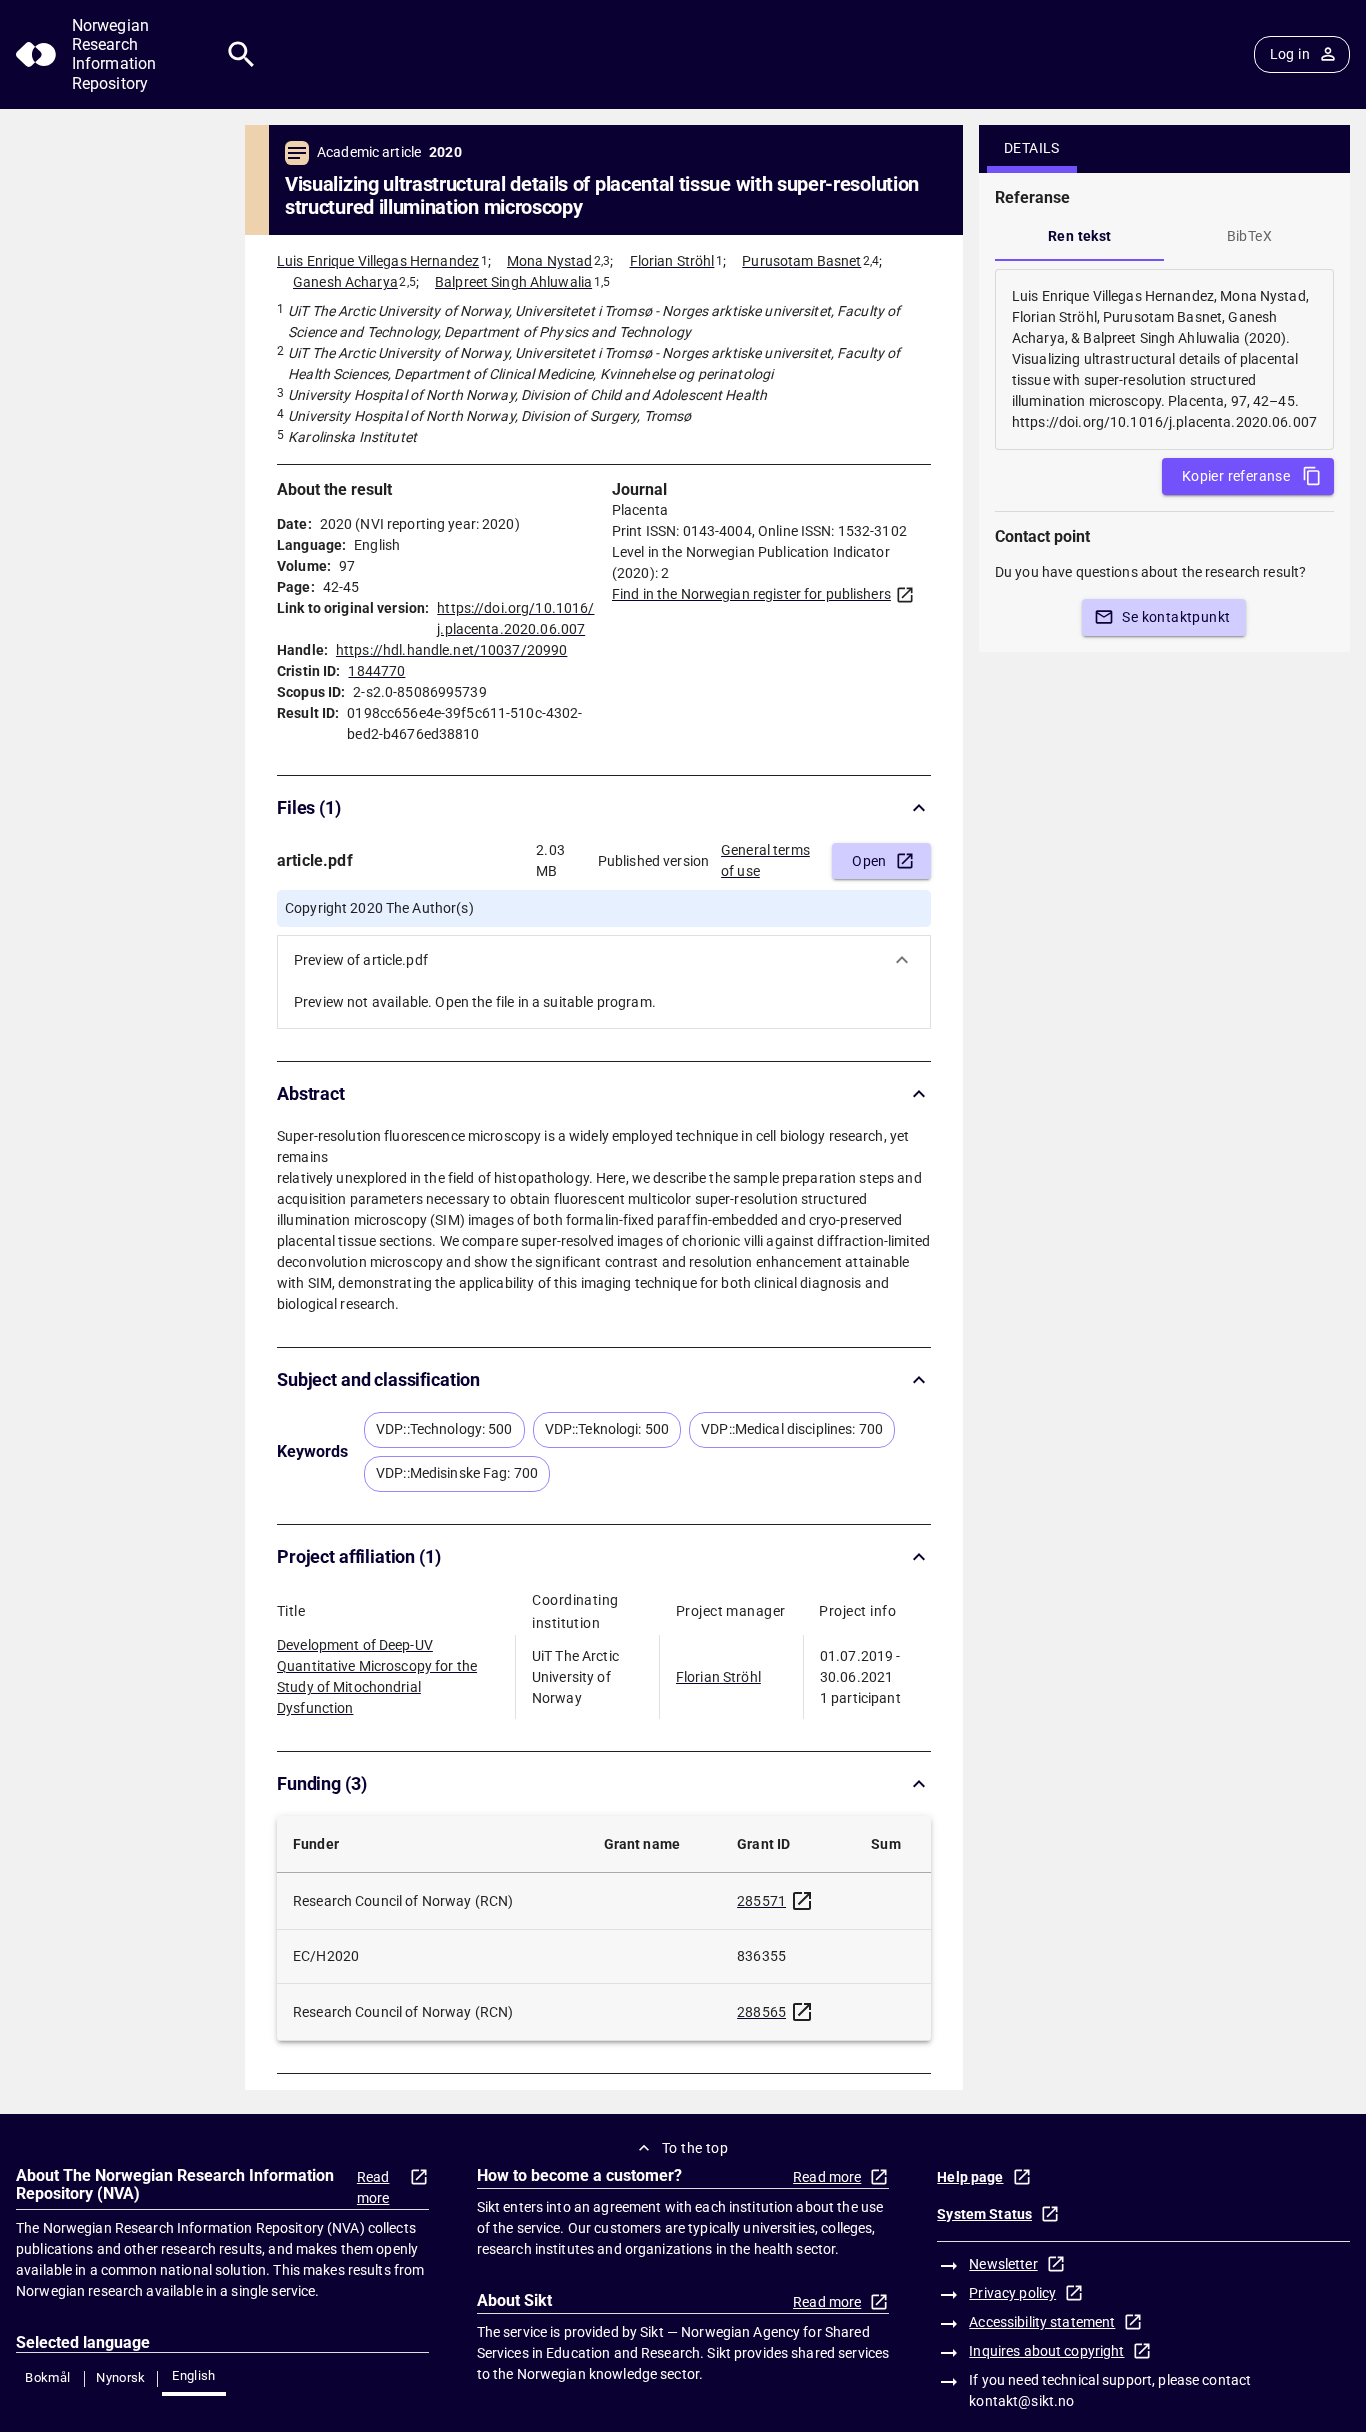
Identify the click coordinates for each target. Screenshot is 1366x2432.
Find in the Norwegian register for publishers (751, 594)
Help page (970, 2177)
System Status (984, 2214)
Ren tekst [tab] (1080, 236)
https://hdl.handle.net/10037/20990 (451, 650)
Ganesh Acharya (345, 282)
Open (869, 861)
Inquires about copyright (1046, 2351)
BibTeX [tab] (1249, 236)
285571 (761, 1901)
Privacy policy (1012, 2293)
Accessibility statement (1042, 2322)
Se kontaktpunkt (1176, 617)
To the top (695, 2148)
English (194, 2375)
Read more (373, 2187)
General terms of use (765, 860)
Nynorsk (121, 2377)
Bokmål (47, 2377)
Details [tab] (1032, 148)
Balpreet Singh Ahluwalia (513, 282)
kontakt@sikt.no (1021, 2401)
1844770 (376, 671)
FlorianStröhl (718, 1677)
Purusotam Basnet (801, 261)
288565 (761, 2012)
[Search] (241, 54)
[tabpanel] (1164, 359)
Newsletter (1003, 2264)
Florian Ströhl (672, 261)
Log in (1290, 54)
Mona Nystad (549, 261)
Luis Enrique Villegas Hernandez (378, 261)
